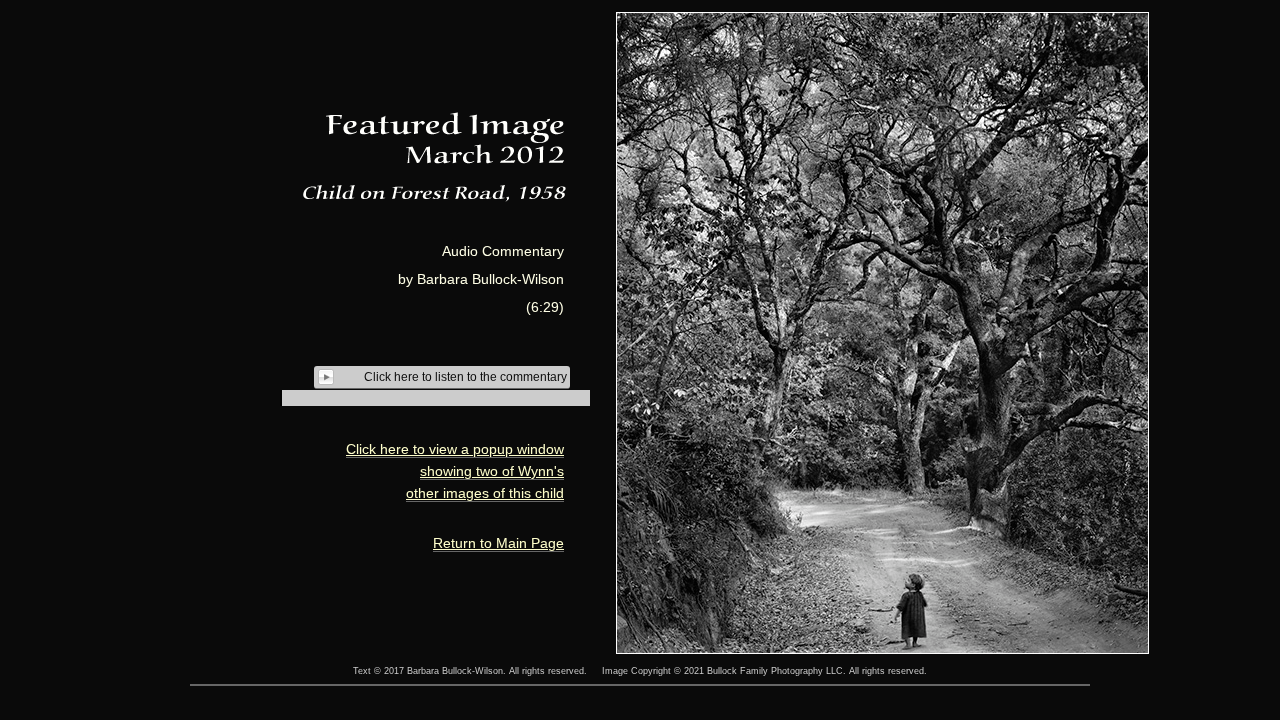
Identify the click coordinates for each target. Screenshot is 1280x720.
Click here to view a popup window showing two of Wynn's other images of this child (455, 471)
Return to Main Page (498, 543)
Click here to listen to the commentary (465, 377)
